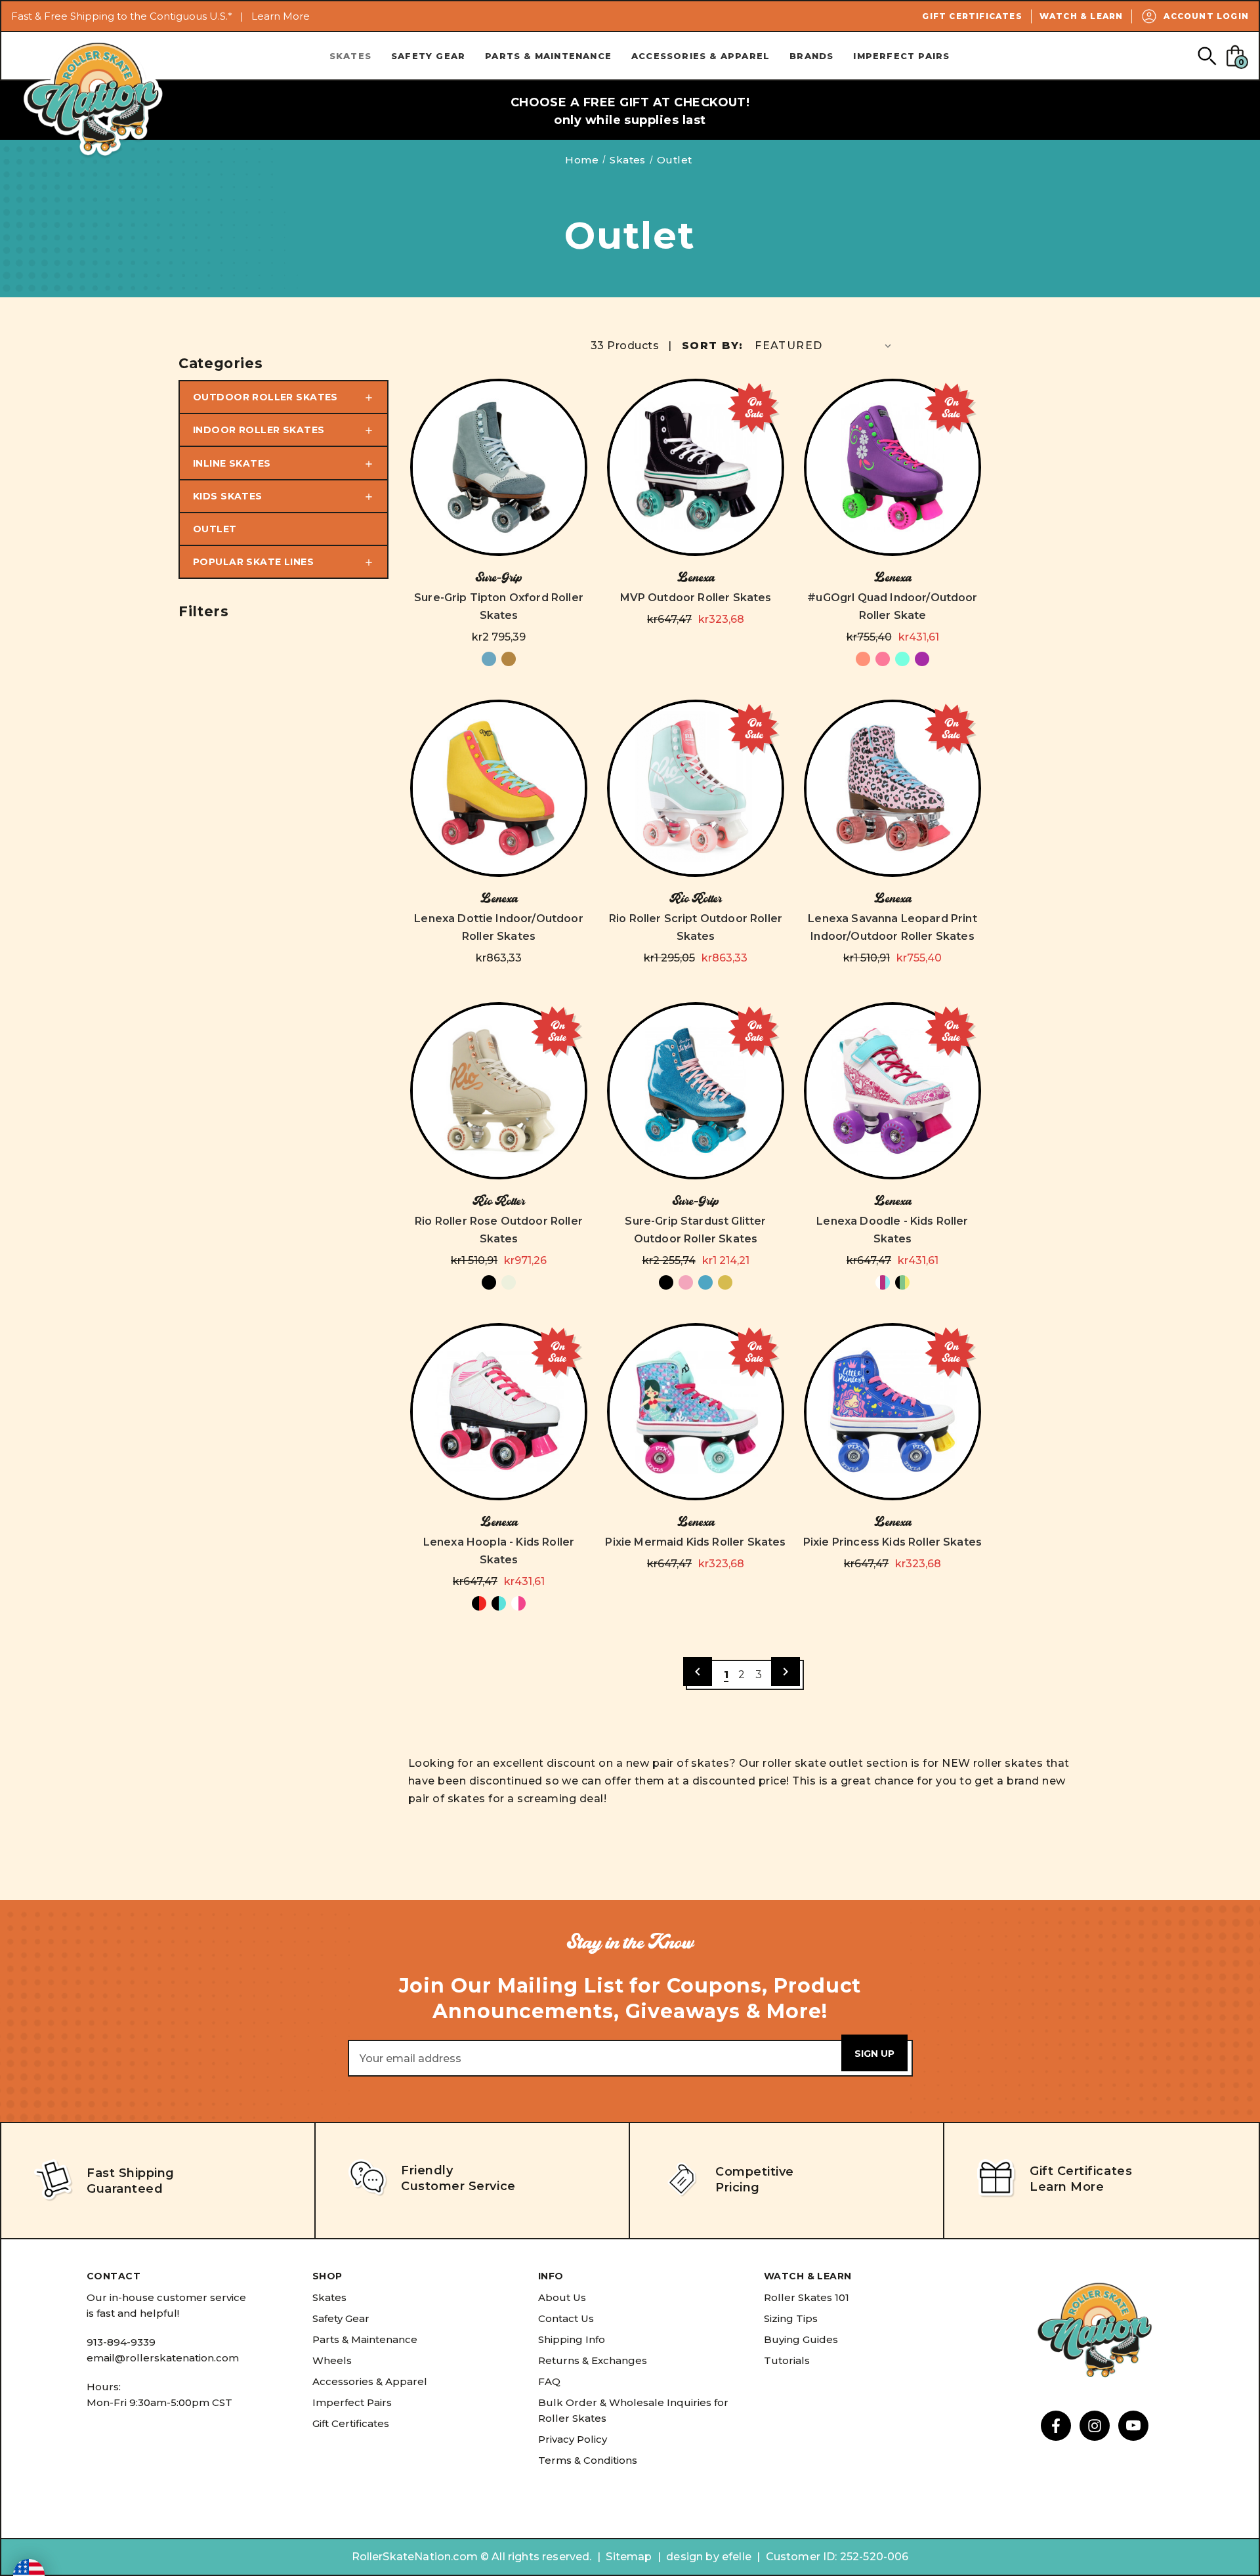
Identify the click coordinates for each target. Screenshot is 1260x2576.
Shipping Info (572, 2339)
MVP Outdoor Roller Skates (696, 598)
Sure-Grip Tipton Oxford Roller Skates (499, 606)
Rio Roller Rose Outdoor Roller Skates (499, 1230)
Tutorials (787, 2360)
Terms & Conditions (588, 2460)
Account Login (1206, 16)
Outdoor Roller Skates (265, 397)
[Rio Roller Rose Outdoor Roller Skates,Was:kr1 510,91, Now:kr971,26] (499, 1091)
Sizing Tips (791, 2318)
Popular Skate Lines (253, 562)
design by (692, 2557)
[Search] (1207, 55)
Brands (811, 56)
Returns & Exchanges (593, 2360)
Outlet (215, 529)
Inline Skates (232, 463)
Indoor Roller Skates (259, 430)
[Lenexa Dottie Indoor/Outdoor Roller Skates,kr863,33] (499, 788)
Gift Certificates (972, 16)
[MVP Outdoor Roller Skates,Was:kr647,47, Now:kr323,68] (696, 467)
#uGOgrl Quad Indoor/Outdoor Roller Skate (892, 606)
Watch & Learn (1081, 16)
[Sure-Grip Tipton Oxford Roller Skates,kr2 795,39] (499, 467)
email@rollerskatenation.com (163, 2358)
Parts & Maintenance (548, 56)
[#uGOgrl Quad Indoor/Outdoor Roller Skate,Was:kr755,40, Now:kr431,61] (892, 467)
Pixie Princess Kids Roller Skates (892, 1542)
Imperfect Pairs (901, 56)
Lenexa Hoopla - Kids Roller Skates (499, 1551)
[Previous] (698, 1672)
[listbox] (824, 346)
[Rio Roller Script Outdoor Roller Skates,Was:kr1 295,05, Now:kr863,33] (696, 788)
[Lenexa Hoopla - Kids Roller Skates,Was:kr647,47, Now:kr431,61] (499, 1412)
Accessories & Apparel (701, 56)
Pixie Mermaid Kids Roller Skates (695, 1542)
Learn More (281, 16)
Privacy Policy (573, 2439)
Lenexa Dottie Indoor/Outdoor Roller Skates (498, 927)
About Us (562, 2297)
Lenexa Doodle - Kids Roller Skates (892, 1230)
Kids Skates (228, 496)
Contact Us (566, 2318)
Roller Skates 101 (807, 2297)
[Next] (786, 1672)
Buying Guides (801, 2339)
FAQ (549, 2381)
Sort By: (712, 346)
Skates (350, 56)
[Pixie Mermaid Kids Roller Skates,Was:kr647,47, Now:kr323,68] (696, 1412)
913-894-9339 (121, 2342)
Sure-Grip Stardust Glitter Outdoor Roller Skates (695, 1230)
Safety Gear (428, 56)
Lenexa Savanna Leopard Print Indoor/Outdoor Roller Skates (892, 927)
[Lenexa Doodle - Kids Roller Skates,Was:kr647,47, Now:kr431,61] (892, 1091)
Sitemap (629, 2557)
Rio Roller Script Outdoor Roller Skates (696, 927)
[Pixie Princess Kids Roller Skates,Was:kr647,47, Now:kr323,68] (892, 1412)
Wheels (332, 2360)
